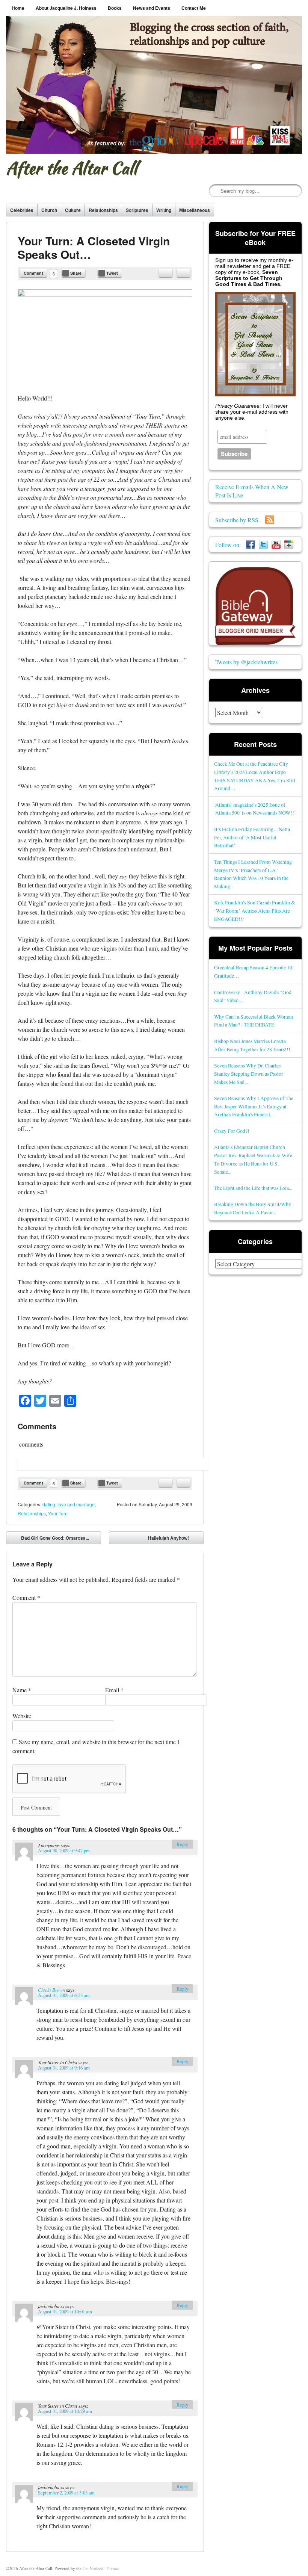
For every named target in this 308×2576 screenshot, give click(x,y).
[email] (166, 273)
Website (22, 1716)
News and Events (152, 8)
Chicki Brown (51, 1990)
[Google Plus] (289, 545)
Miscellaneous (195, 210)
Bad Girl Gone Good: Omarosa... (50, 1539)
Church (49, 210)
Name (22, 1690)
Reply (182, 1844)
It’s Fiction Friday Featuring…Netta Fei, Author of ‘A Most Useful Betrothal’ (252, 837)
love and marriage (76, 1504)
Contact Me (194, 8)
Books (115, 8)
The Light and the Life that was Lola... (253, 1188)
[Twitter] (263, 545)
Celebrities (22, 210)
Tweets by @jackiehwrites (246, 662)
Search (215, 191)
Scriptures (137, 210)
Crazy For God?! (232, 1131)
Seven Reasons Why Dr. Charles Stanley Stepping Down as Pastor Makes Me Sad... (249, 1074)
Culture (73, 210)
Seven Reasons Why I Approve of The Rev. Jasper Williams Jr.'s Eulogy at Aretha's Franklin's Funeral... (254, 1106)
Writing (164, 210)
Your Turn (58, 1513)
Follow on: (231, 545)
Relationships (103, 210)
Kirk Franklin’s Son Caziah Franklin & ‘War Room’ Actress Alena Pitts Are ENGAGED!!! (255, 911)
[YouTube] (276, 545)
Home (18, 8)
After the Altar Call (72, 168)
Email (114, 1690)
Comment (33, 273)
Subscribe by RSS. (240, 520)
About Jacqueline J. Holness (66, 8)
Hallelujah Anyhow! (174, 1539)
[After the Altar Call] (154, 85)
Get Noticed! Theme (100, 2568)
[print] (183, 273)
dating (49, 1504)
